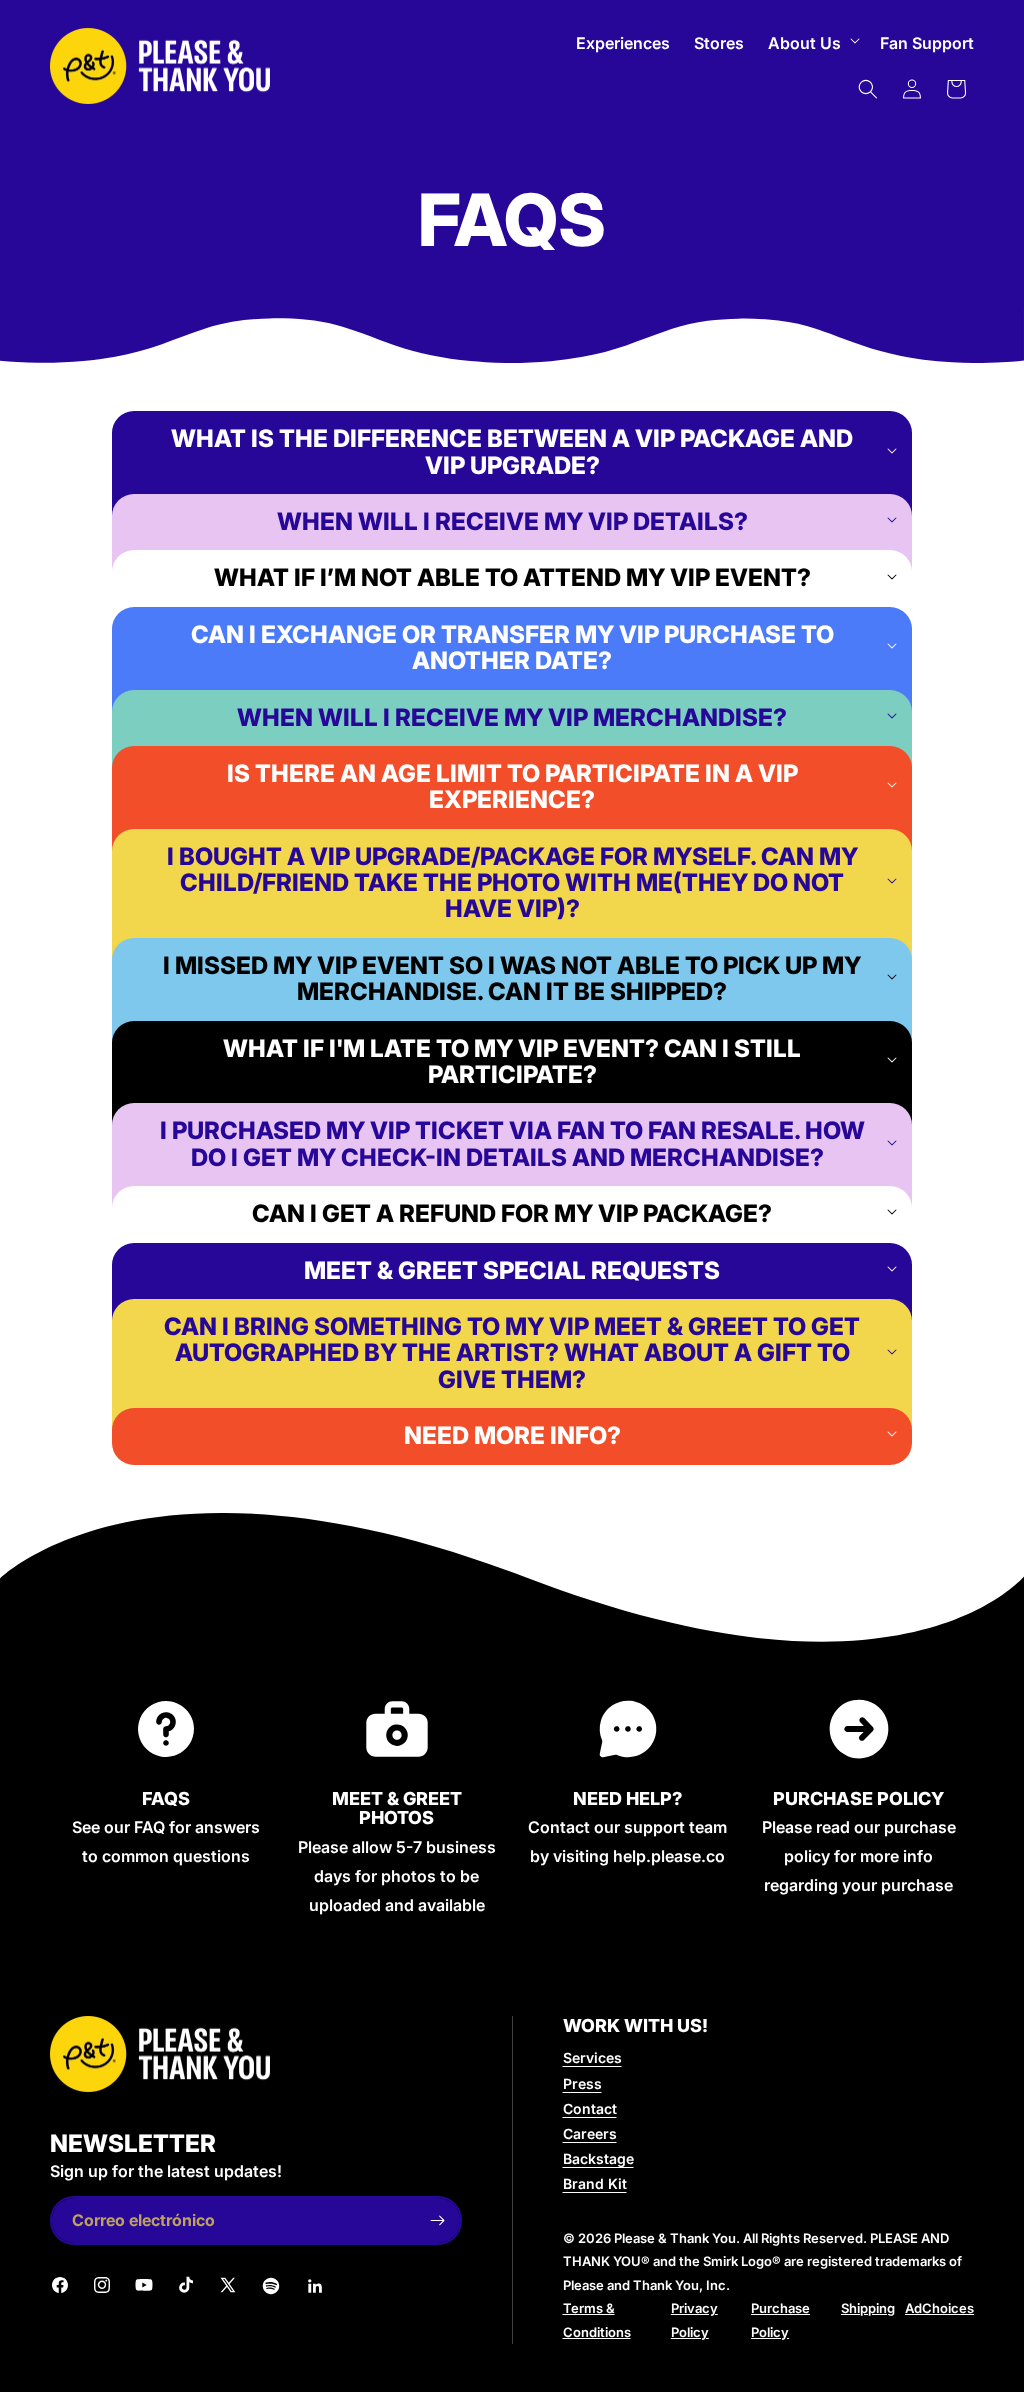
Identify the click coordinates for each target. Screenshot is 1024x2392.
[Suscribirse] (438, 2220)
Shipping (868, 2308)
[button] (812, 43)
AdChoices (939, 2308)
